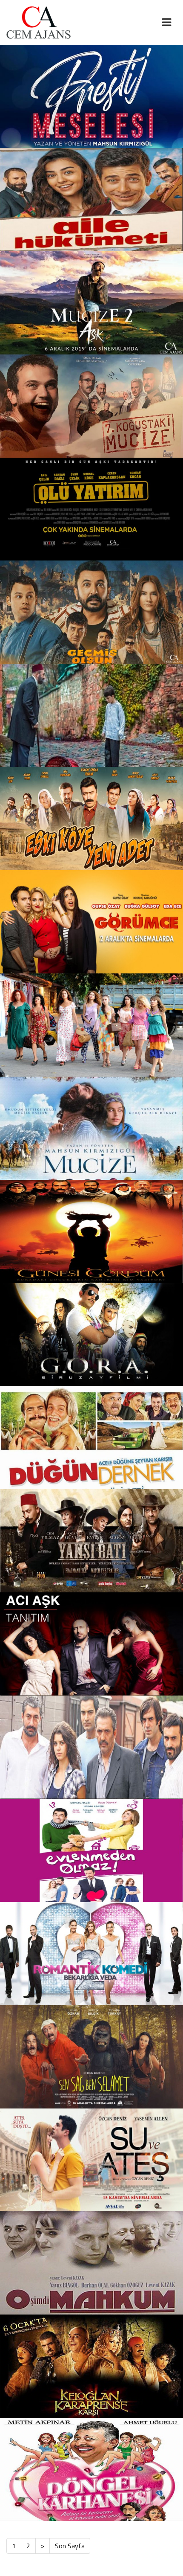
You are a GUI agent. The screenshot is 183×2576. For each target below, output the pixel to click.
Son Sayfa (70, 2546)
